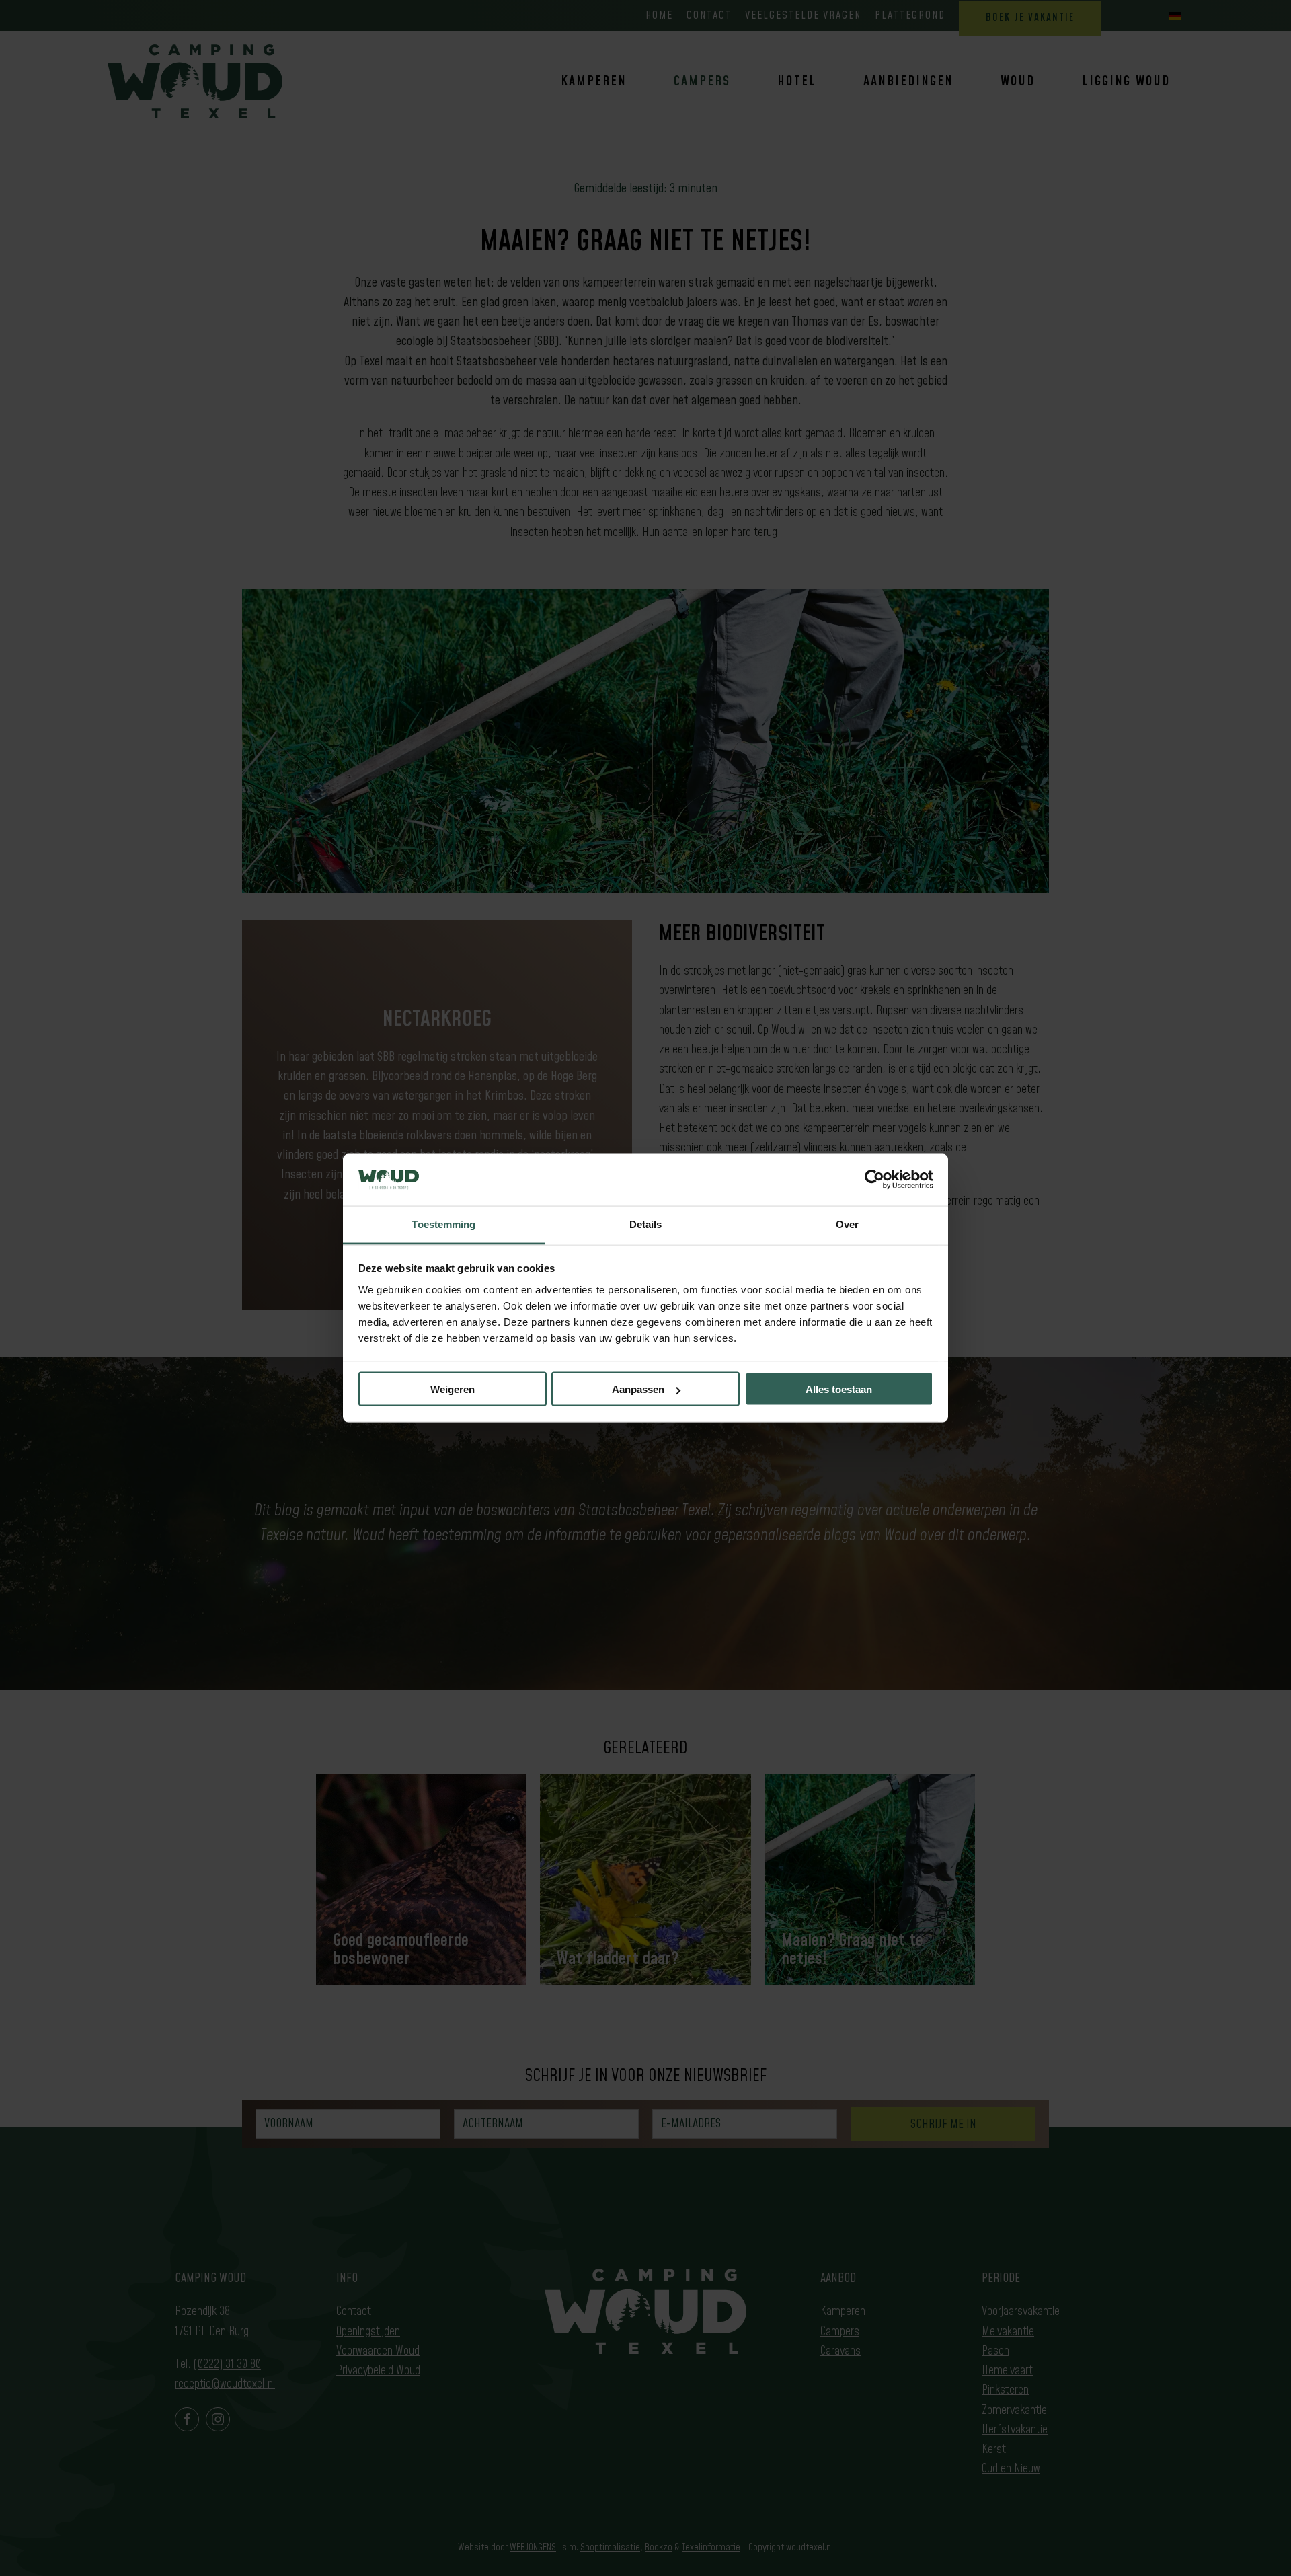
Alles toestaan (839, 1389)
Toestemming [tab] (443, 1224)
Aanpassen (638, 1389)
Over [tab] (847, 1224)
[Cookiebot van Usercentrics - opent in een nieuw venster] (874, 1180)
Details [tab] (646, 1224)
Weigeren (453, 1389)
